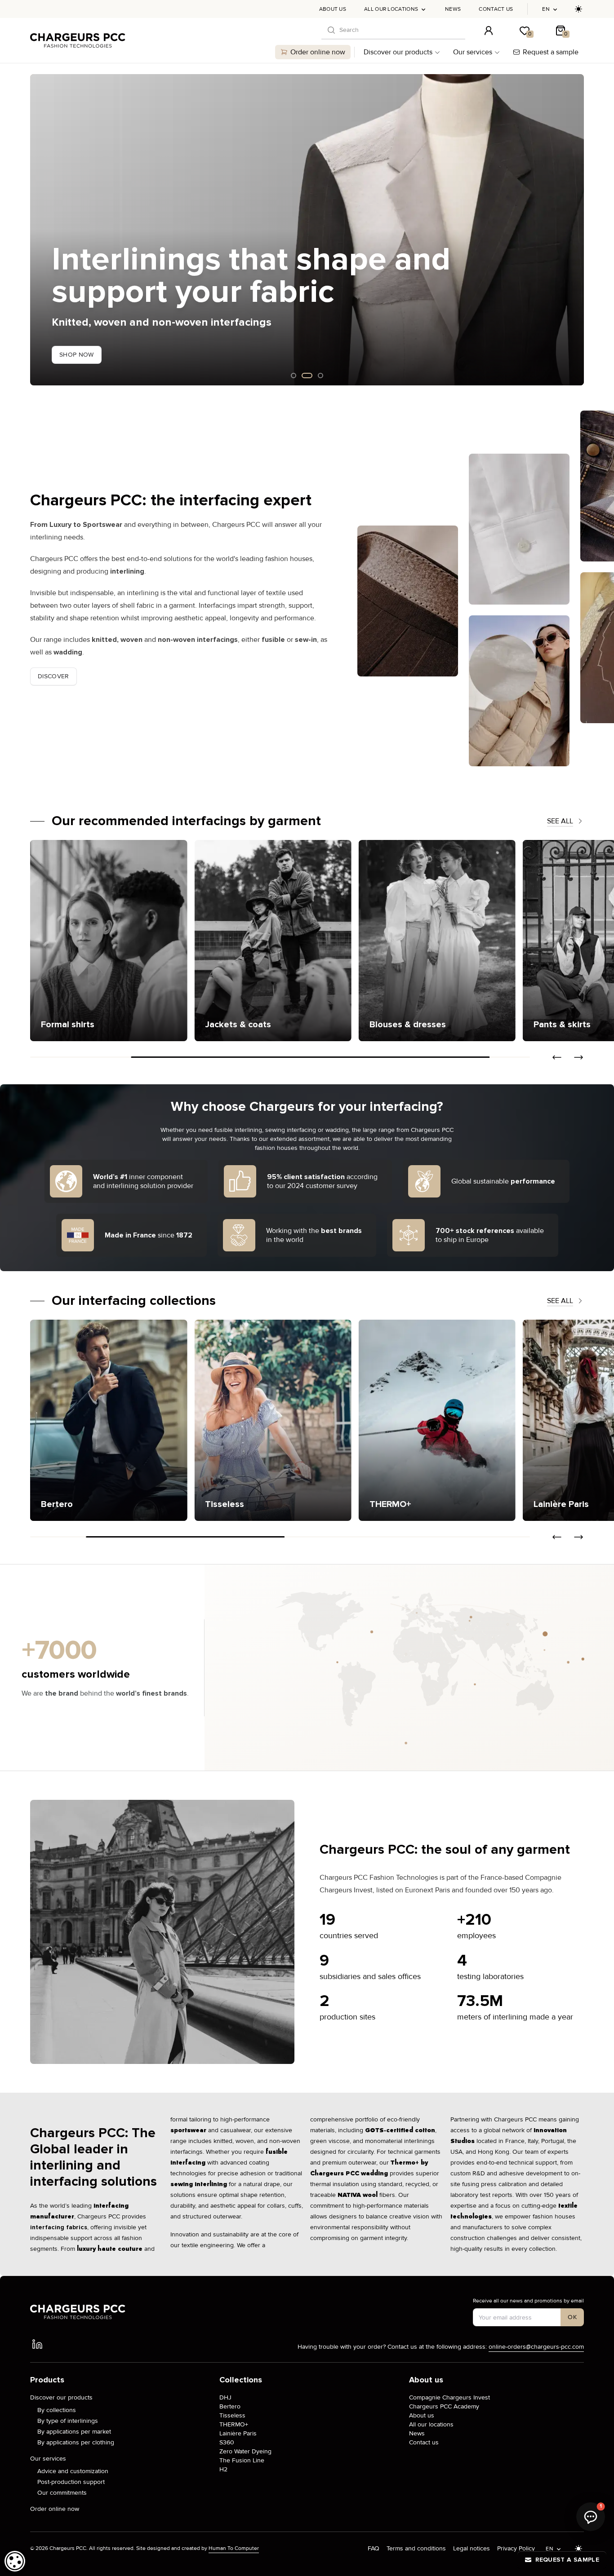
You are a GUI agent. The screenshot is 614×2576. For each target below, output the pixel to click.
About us (333, 9)
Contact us (496, 9)
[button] (37, 230)
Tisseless (232, 2415)
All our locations (391, 9)
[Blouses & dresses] (372, 941)
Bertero (230, 2406)
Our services (473, 52)
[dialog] (15, 2561)
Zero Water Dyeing (245, 2451)
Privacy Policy (516, 2548)
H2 (223, 2469)
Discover (53, 676)
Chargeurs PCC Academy (444, 2406)
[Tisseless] (109, 1420)
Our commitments (62, 2493)
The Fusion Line (242, 2460)
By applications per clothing (76, 2442)
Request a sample (551, 52)
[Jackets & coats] (207, 941)
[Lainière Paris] (437, 1420)
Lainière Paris (238, 2433)
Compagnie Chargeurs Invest (449, 2397)
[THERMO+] (273, 1420)
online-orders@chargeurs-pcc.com (536, 2347)
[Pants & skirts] (536, 941)
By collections (57, 2410)
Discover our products (398, 52)
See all (560, 821)
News (453, 9)
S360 (227, 2442)
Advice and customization (73, 2471)
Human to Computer (234, 2548)
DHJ (225, 2397)
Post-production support (71, 2482)
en (546, 9)
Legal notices (472, 2548)
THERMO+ (234, 2424)
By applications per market (74, 2432)
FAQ (374, 2548)
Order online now (318, 52)
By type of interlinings (68, 2421)
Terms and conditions (416, 2548)
